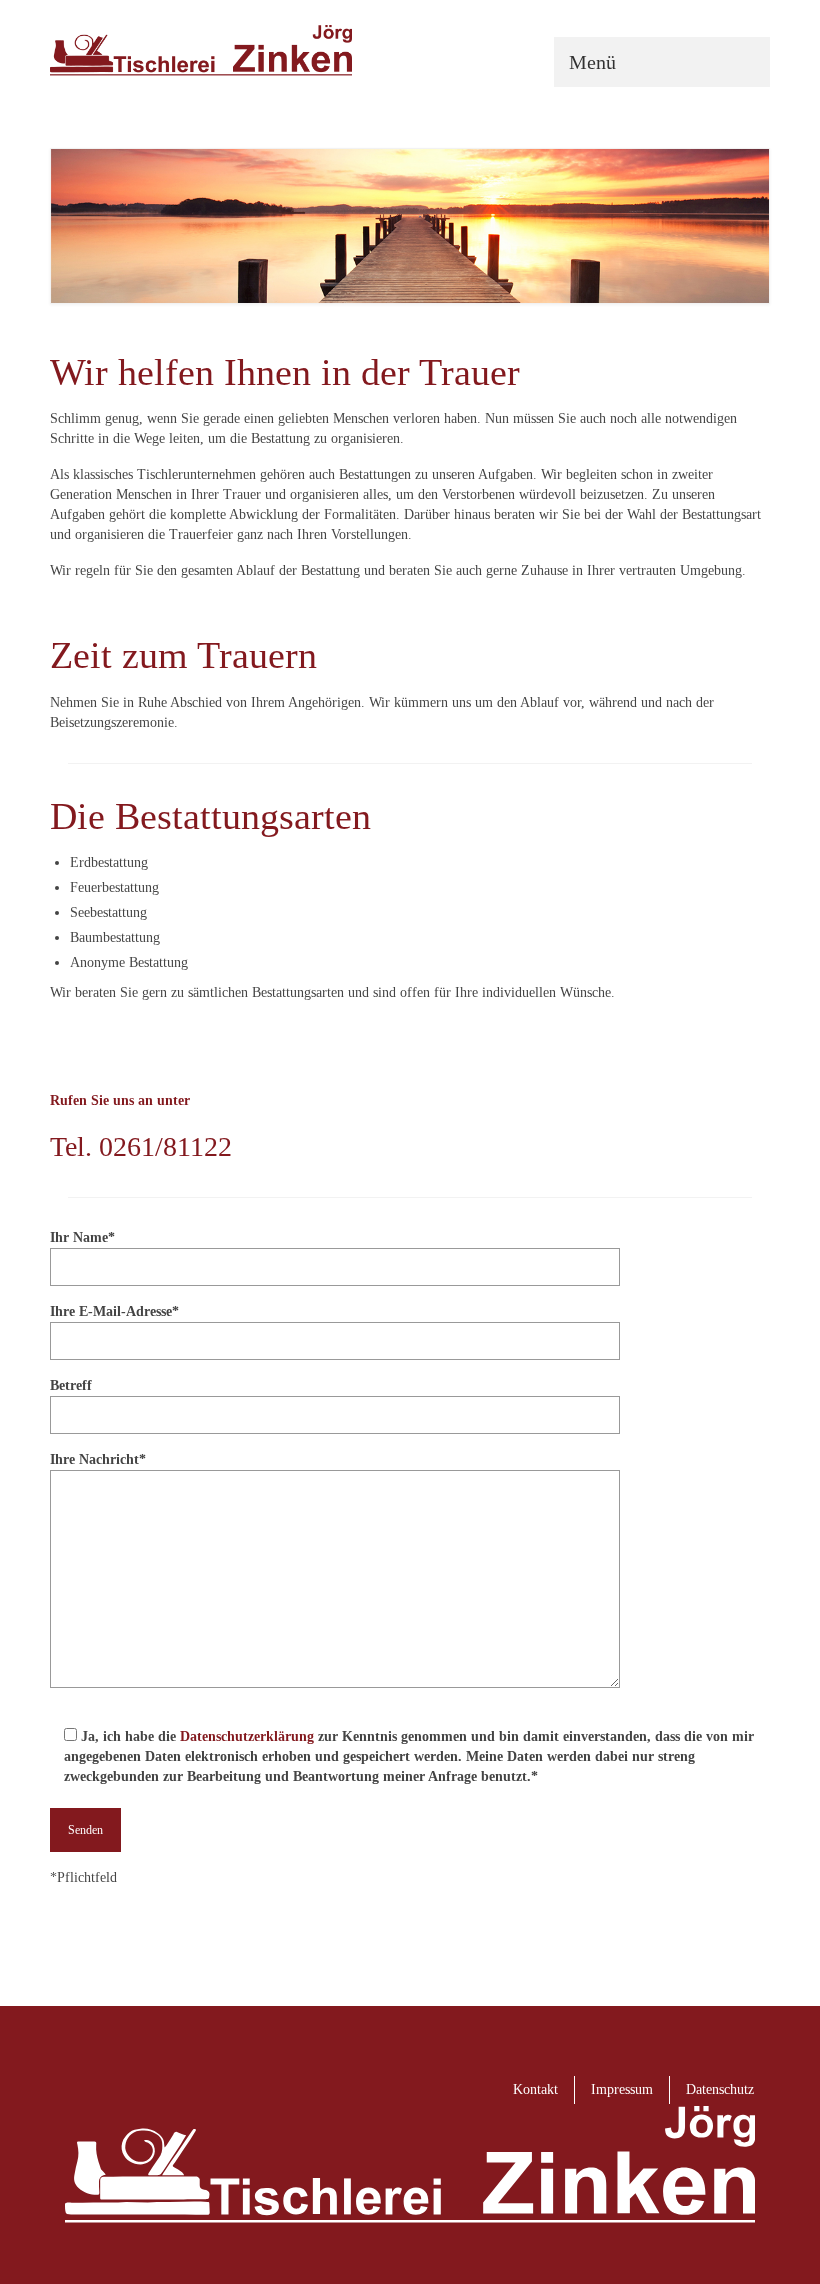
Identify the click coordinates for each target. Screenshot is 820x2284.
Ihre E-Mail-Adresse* (114, 1311)
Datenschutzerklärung (247, 1736)
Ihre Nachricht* (98, 1459)
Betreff (71, 1385)
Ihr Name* (82, 1237)
